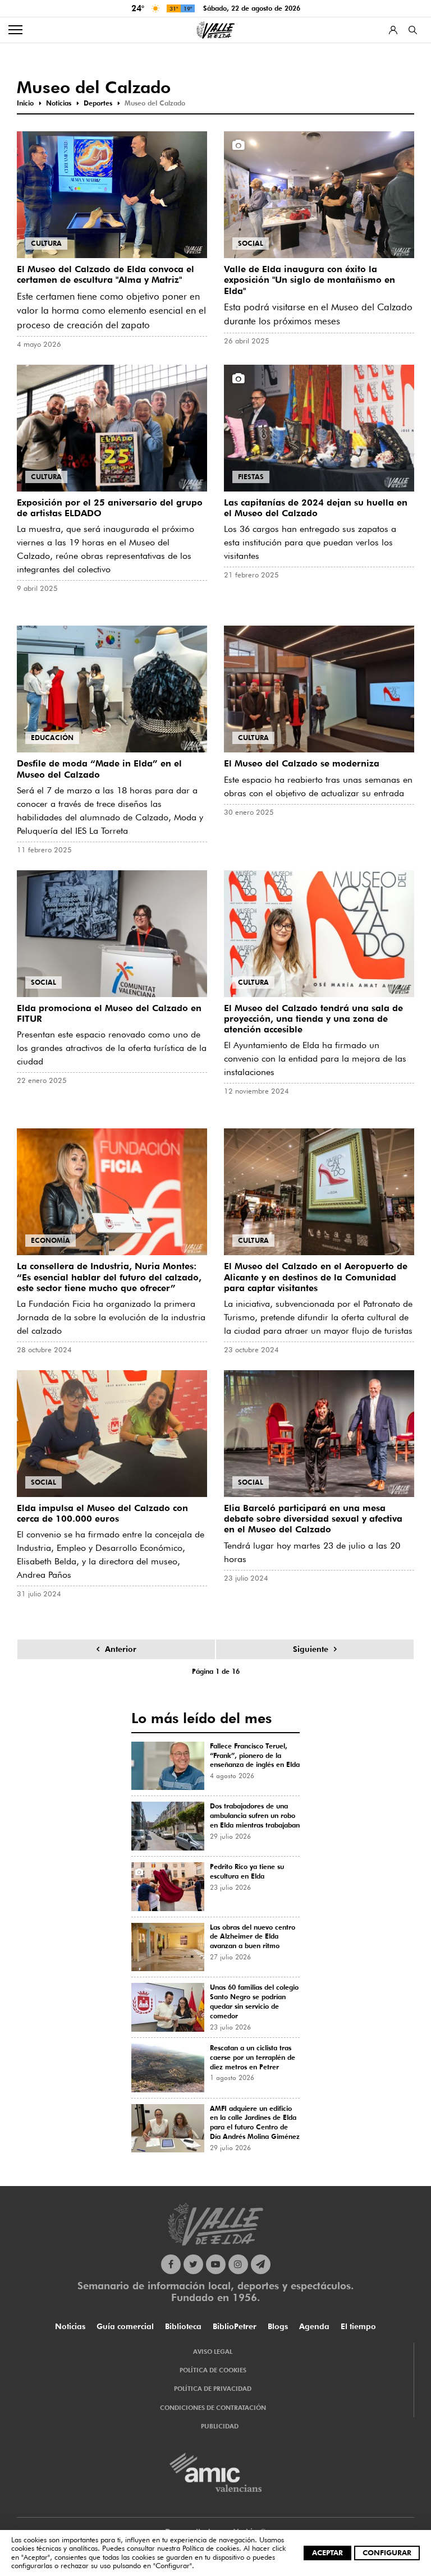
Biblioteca (183, 2326)
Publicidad (220, 2426)
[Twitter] (193, 2264)
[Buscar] (413, 30)
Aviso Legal (213, 2352)
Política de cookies (211, 2548)
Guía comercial (125, 2326)
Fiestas (251, 477)
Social (251, 243)
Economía (51, 1240)
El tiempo (358, 2326)
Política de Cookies (213, 2370)
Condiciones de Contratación (213, 2408)
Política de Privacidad (213, 2389)
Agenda (314, 2326)
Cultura (46, 243)
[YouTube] (216, 2264)
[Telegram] (261, 2264)
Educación (52, 738)
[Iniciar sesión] (393, 30)
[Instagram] (238, 2264)
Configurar (387, 2552)
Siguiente (311, 1649)
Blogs (278, 2326)
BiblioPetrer (235, 2326)
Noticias (70, 2326)
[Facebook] (171, 2264)
